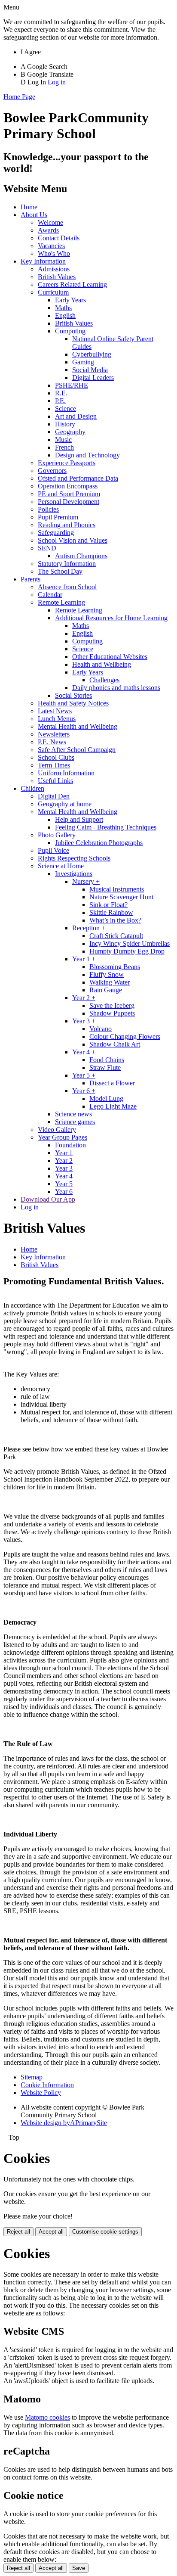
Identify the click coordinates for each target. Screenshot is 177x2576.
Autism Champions (81, 556)
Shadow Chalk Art (115, 1044)
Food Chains (107, 1060)
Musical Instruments (117, 889)
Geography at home (65, 804)
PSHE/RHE (72, 385)
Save (79, 2568)
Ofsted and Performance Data (78, 478)
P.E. (60, 401)
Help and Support (79, 819)
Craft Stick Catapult (116, 936)
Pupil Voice (53, 850)
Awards (48, 230)
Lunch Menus (57, 719)
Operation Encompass (68, 486)
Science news (73, 1114)
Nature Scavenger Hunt (121, 897)
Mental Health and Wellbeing (78, 726)
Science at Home (61, 866)
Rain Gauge (106, 990)
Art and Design (76, 416)
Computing (70, 331)
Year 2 (64, 1161)
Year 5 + (84, 1075)
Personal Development (69, 502)
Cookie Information (47, 2085)
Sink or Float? (108, 905)
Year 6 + (84, 1091)
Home (29, 207)
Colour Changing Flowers (125, 1036)
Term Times (54, 765)
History (65, 424)
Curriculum (53, 292)
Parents (31, 579)
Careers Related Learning (72, 284)
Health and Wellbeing (102, 664)
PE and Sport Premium (69, 494)
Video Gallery (57, 1130)
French (64, 447)
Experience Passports (67, 463)
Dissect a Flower (112, 1083)
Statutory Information (67, 564)
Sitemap (32, 2077)
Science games (75, 1122)
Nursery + (86, 881)
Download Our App (48, 1199)
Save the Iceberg (112, 1005)
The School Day (60, 571)
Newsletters (54, 734)
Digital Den (54, 796)
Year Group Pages (63, 1137)
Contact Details (59, 238)
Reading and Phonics (67, 525)
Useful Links (55, 781)
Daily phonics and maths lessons (116, 688)
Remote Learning (61, 602)
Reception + (89, 928)
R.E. (61, 393)
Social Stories (73, 695)
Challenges (104, 680)
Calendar (50, 595)
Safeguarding (56, 533)
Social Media (90, 370)
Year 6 (64, 1192)
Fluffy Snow (107, 974)
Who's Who (54, 253)
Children (32, 788)
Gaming (83, 362)
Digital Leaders (93, 378)
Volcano (101, 1029)
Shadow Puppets (112, 1013)
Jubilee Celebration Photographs (99, 843)
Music (63, 440)
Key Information (43, 261)
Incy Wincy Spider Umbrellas (130, 943)
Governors (52, 471)
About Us (34, 215)
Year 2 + (84, 998)
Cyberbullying (92, 354)
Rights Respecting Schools (74, 858)
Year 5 (64, 1184)
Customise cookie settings (105, 2232)
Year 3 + (84, 1021)
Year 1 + (84, 959)
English (65, 315)
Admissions (54, 269)
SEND (47, 548)
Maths (63, 308)
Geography (70, 432)
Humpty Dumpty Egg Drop (127, 951)
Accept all (51, 2232)
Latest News (55, 711)
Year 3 (64, 1168)
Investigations (74, 874)
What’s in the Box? (115, 920)
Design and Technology (87, 455)
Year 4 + (84, 1052)
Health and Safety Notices (73, 703)
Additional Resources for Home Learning (111, 618)
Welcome (50, 222)
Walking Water (110, 982)
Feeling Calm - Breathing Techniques (106, 827)
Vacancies (51, 246)
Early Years (70, 300)
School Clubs (56, 757)
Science (66, 409)
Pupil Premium (58, 517)
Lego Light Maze (113, 1106)
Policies (48, 509)
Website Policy (41, 2093)
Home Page (19, 97)
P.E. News (52, 742)
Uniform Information (66, 773)
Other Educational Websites (110, 657)
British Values (57, 277)
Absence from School (67, 587)
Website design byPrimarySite (64, 2123)
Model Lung (106, 1098)
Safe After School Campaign (77, 750)
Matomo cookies (47, 2417)
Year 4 (64, 1176)
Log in (57, 82)
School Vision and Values (73, 540)
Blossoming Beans (115, 967)
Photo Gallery (57, 835)
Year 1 (64, 1153)
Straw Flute (105, 1067)
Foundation (70, 1145)
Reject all (18, 2232)
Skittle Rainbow (111, 912)
